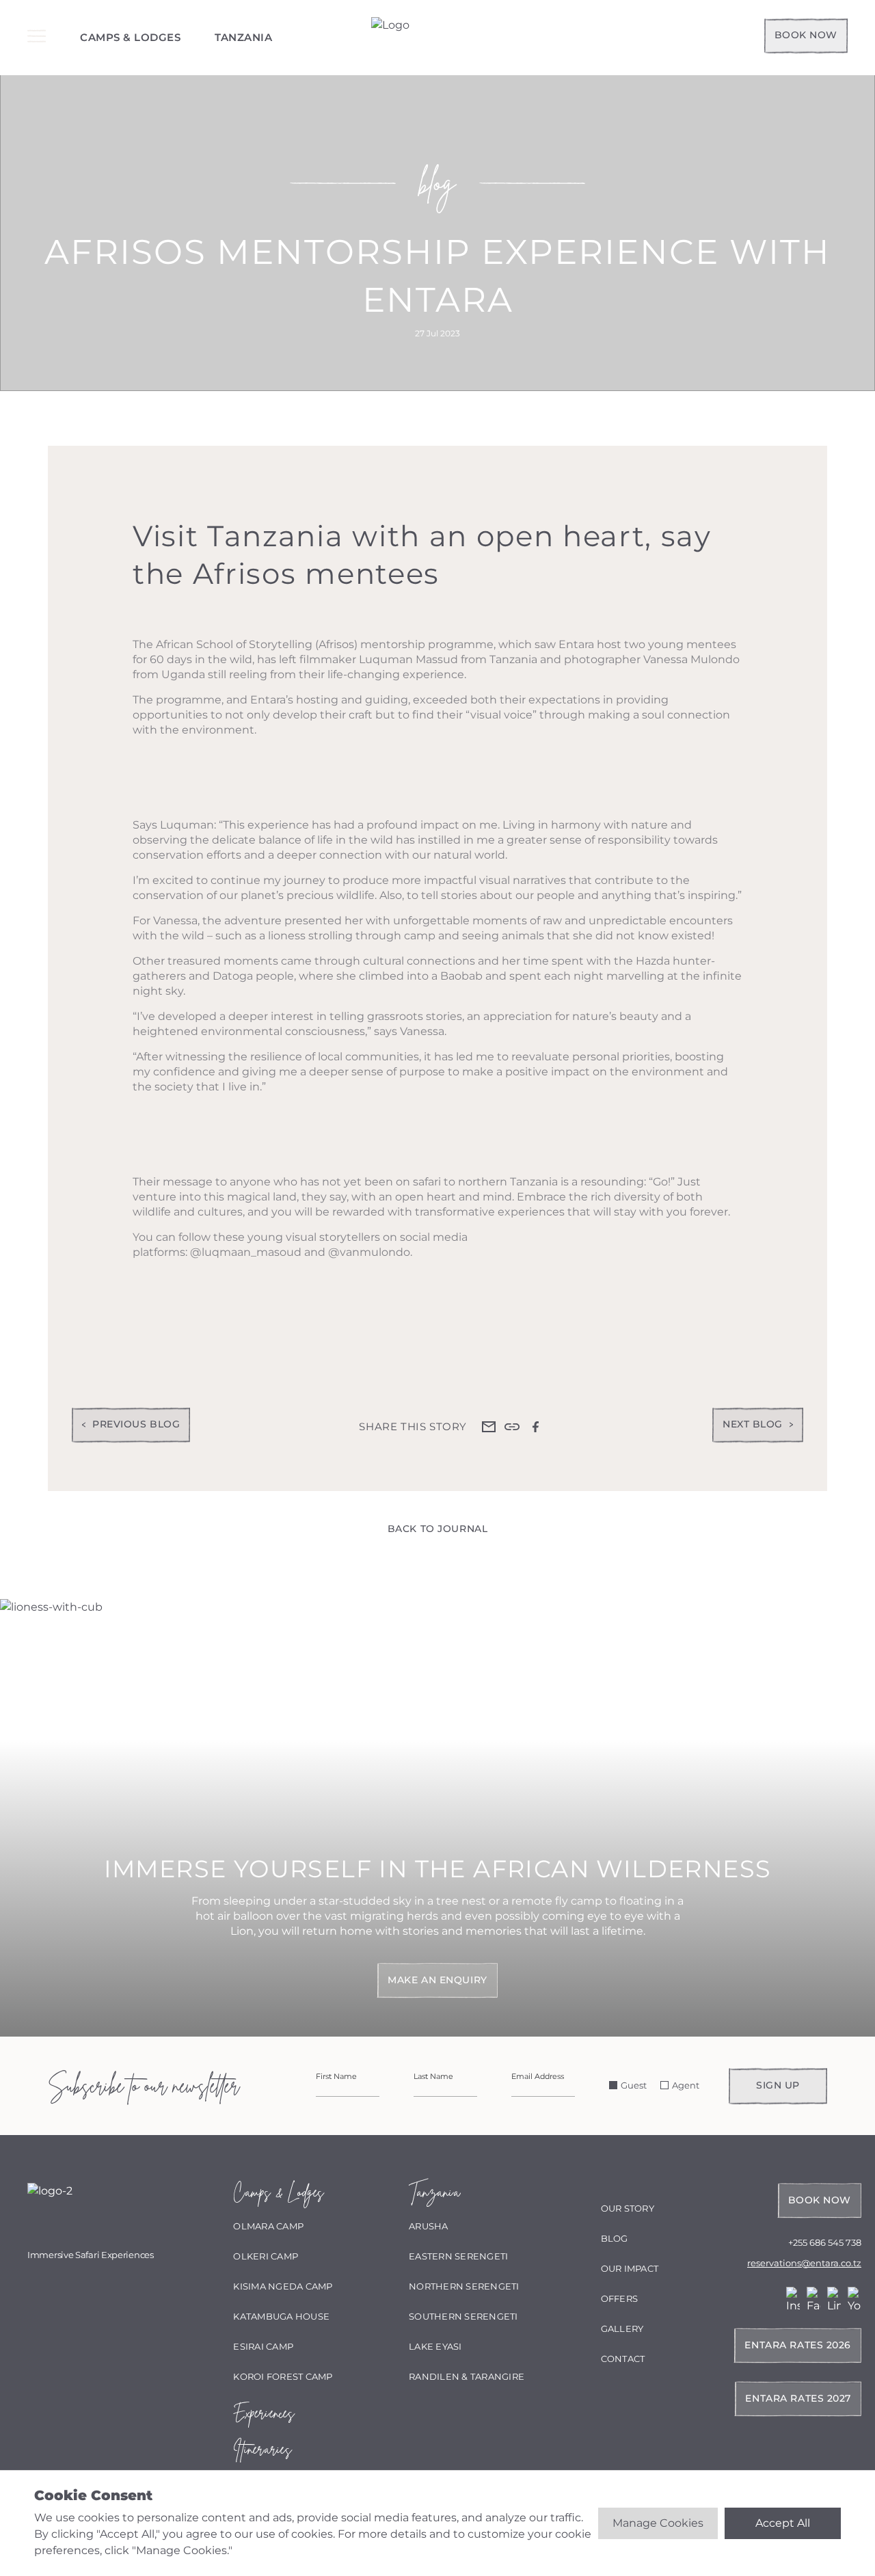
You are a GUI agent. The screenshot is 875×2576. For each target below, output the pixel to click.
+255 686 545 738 (825, 2242)
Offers (620, 2298)
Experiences (263, 2413)
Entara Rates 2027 (798, 2398)
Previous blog (136, 1424)
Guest (634, 2085)
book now (806, 35)
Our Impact (630, 2268)
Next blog (753, 1424)
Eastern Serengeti (458, 2256)
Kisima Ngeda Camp (283, 2286)
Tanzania (243, 37)
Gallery (622, 2329)
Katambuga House (281, 2316)
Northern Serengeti (464, 2286)
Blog (615, 2238)
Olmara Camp (268, 2226)
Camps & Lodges (130, 37)
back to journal (437, 1529)
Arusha (429, 2226)
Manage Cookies (658, 2523)
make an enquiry (437, 1980)
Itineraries (262, 2449)
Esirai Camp (263, 2346)
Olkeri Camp (266, 2256)
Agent (686, 2085)
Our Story (628, 2208)
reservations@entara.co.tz (804, 2263)
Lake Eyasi (435, 2346)
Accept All (783, 2523)
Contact (623, 2359)
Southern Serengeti (463, 2316)
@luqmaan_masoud (246, 1252)
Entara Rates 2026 (798, 2345)
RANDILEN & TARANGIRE (467, 2376)
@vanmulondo (369, 1252)
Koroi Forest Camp (283, 2376)
